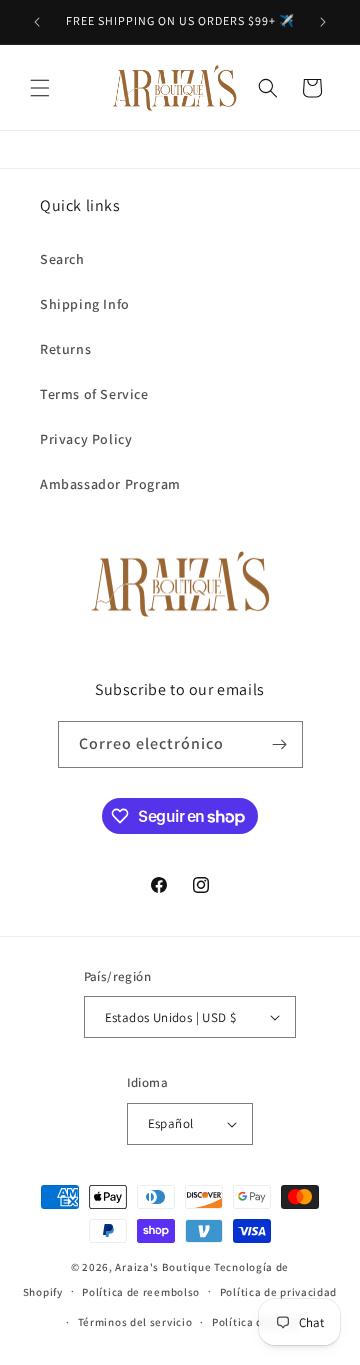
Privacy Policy (86, 439)
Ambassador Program (110, 484)
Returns (65, 349)
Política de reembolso (141, 1292)
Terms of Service (94, 394)
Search (62, 259)
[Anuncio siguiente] (323, 22)
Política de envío (257, 1322)
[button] (40, 88)
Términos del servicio (135, 1322)
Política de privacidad (278, 1292)
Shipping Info (85, 304)
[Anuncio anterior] (37, 22)
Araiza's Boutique (163, 1267)
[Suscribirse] (280, 744)
